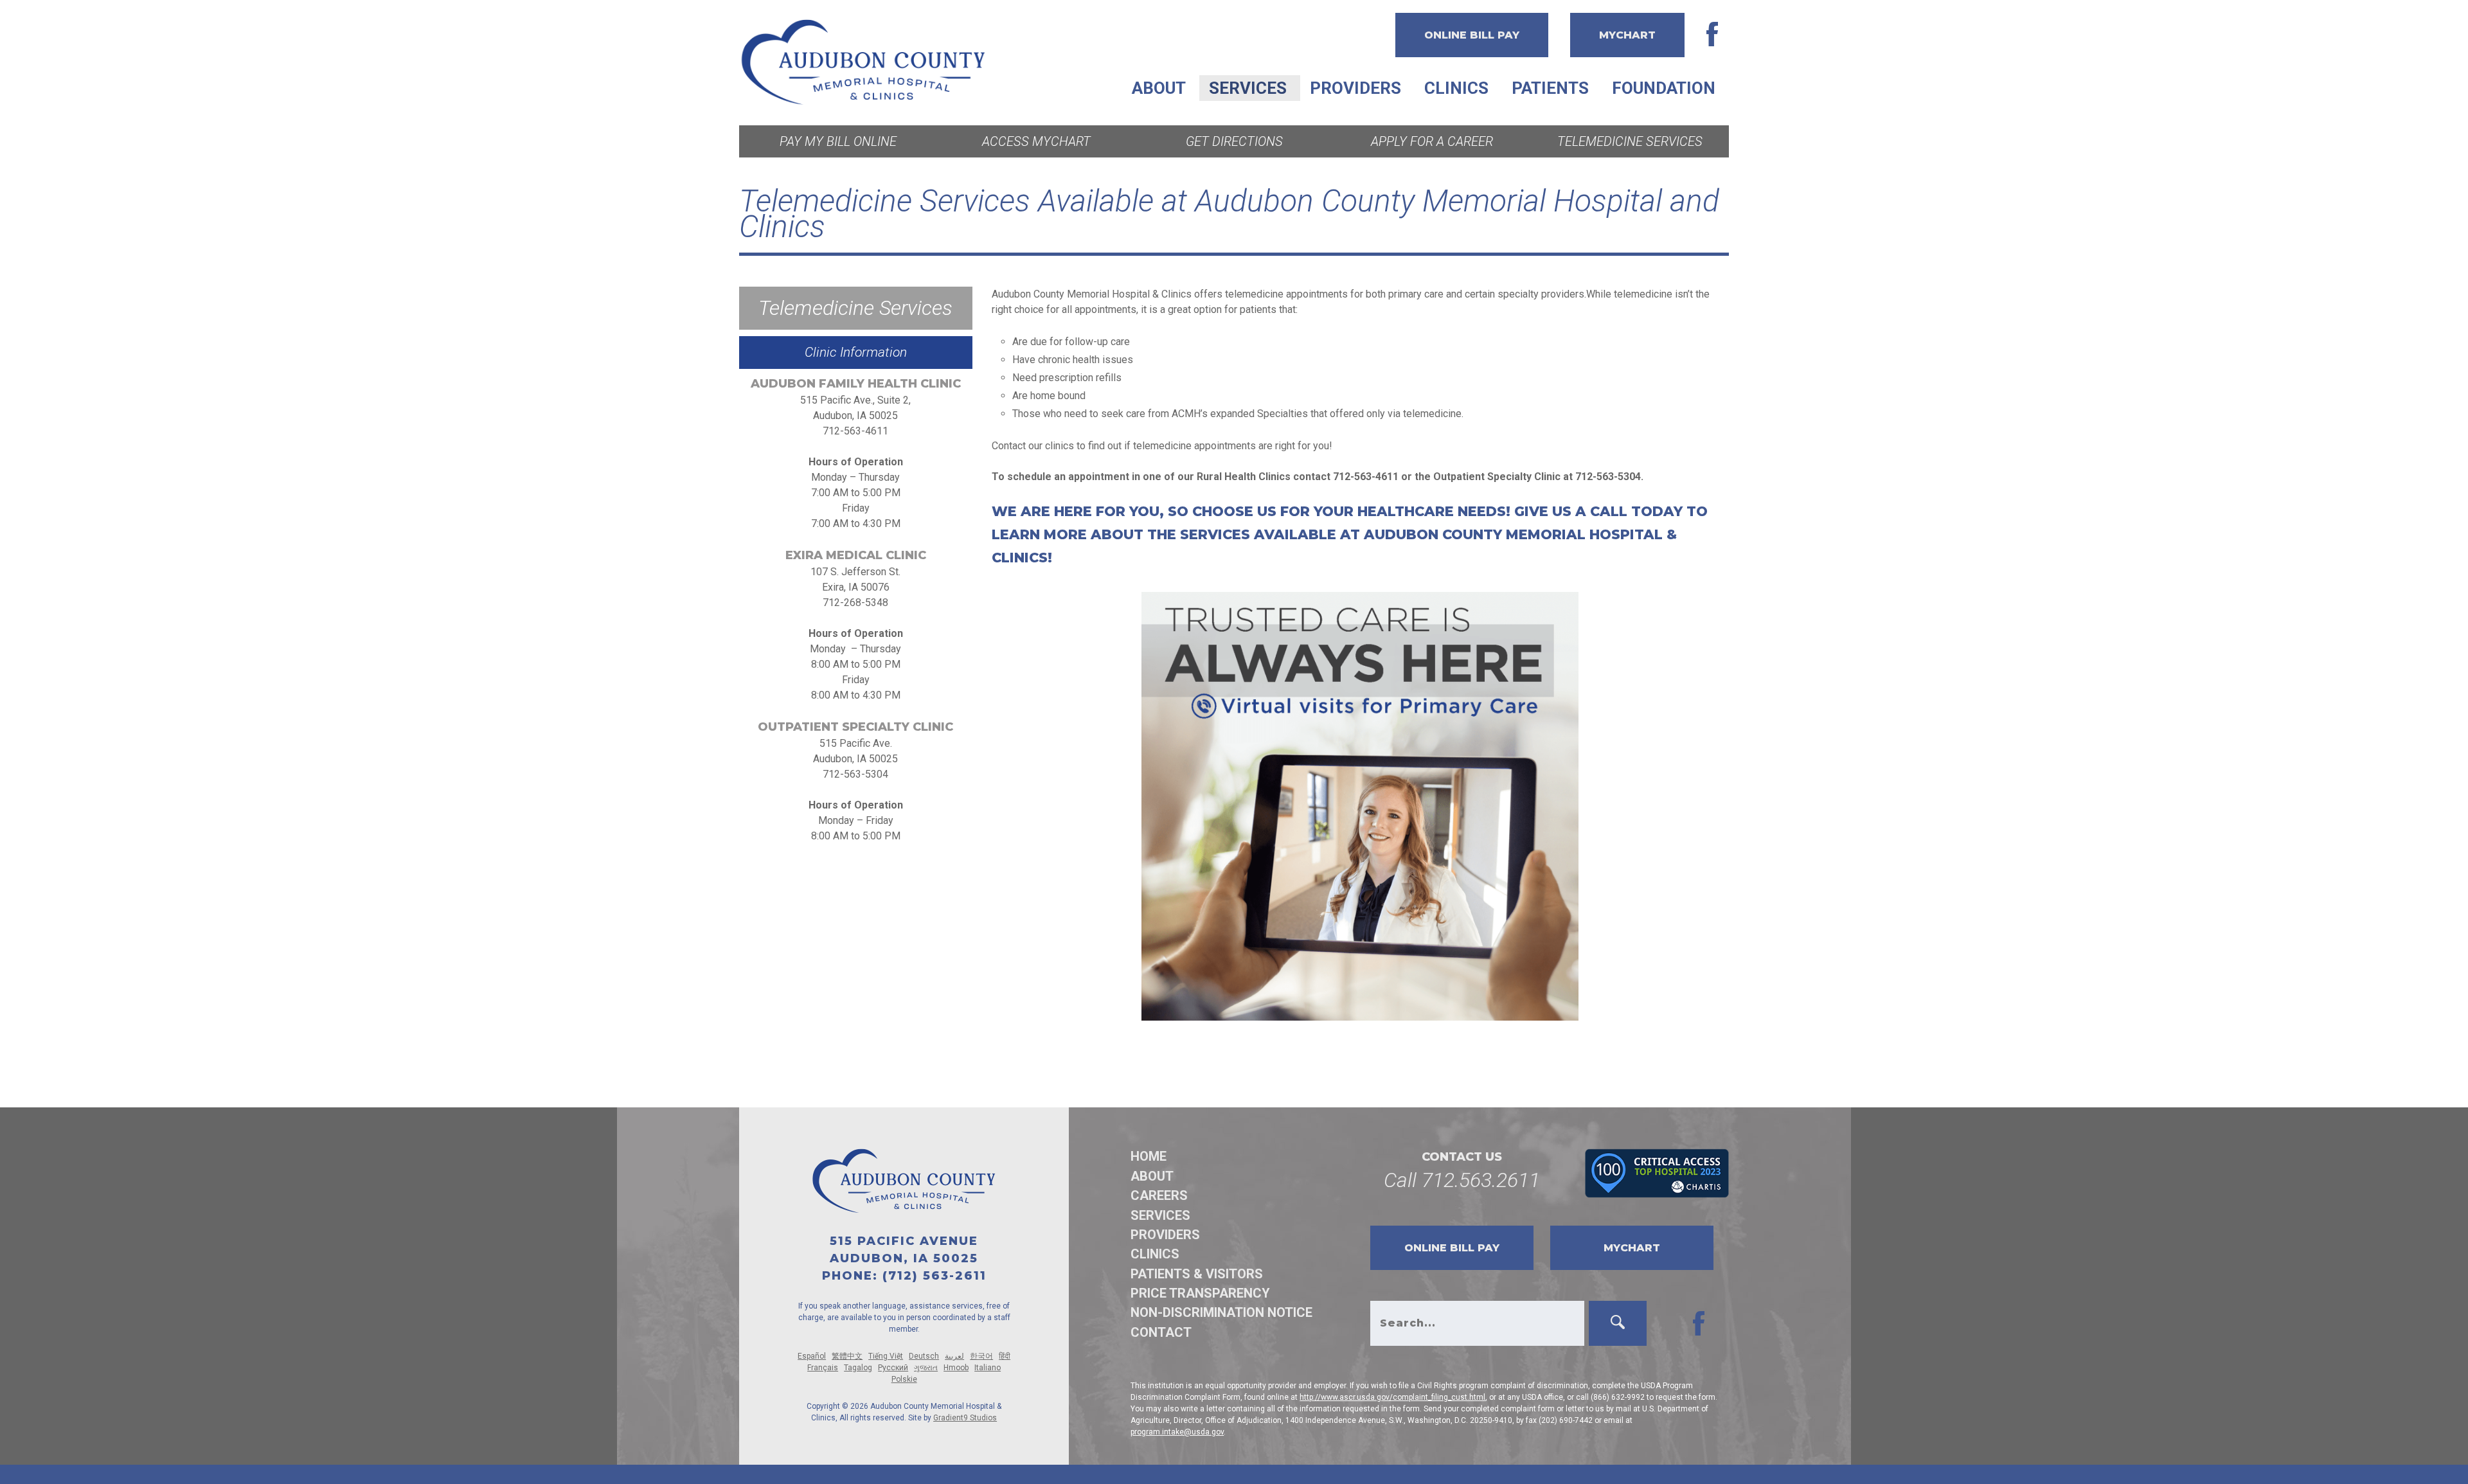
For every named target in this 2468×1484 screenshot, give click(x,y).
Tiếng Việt (886, 1356)
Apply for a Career (1432, 141)
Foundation (1664, 88)
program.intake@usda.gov (1177, 1432)
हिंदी (1005, 1356)
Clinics (1456, 88)
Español (812, 1356)
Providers (1355, 88)
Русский (893, 1368)
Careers (1159, 1195)
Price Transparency (1200, 1293)
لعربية (954, 1356)
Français (823, 1368)
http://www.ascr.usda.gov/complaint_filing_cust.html (1392, 1397)
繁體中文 (847, 1356)
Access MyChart (1036, 141)
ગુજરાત (926, 1368)
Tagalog (858, 1368)
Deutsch (924, 1356)
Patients (1550, 88)
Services (1248, 88)
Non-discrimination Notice (1221, 1312)
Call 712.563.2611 (1462, 1180)
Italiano (988, 1368)
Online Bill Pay (1472, 35)
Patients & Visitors (1197, 1274)
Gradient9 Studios (965, 1418)
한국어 (981, 1356)
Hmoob (956, 1368)
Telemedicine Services (1630, 141)
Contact (1161, 1332)
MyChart (1627, 35)
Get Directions (1234, 141)
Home (1149, 1156)
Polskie (904, 1379)
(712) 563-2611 (934, 1276)
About (1159, 88)
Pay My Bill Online (838, 141)
